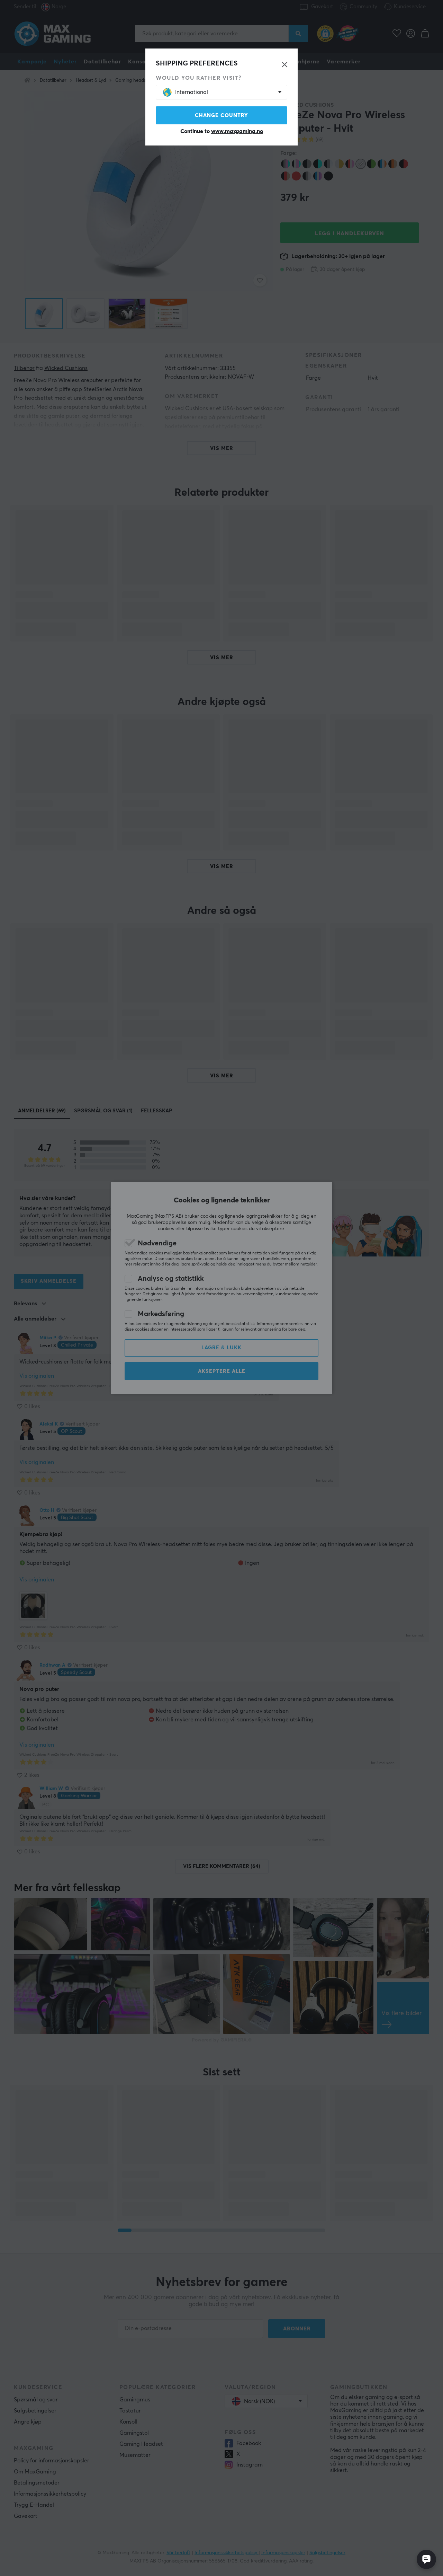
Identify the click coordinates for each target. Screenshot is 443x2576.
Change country (221, 116)
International (192, 92)
